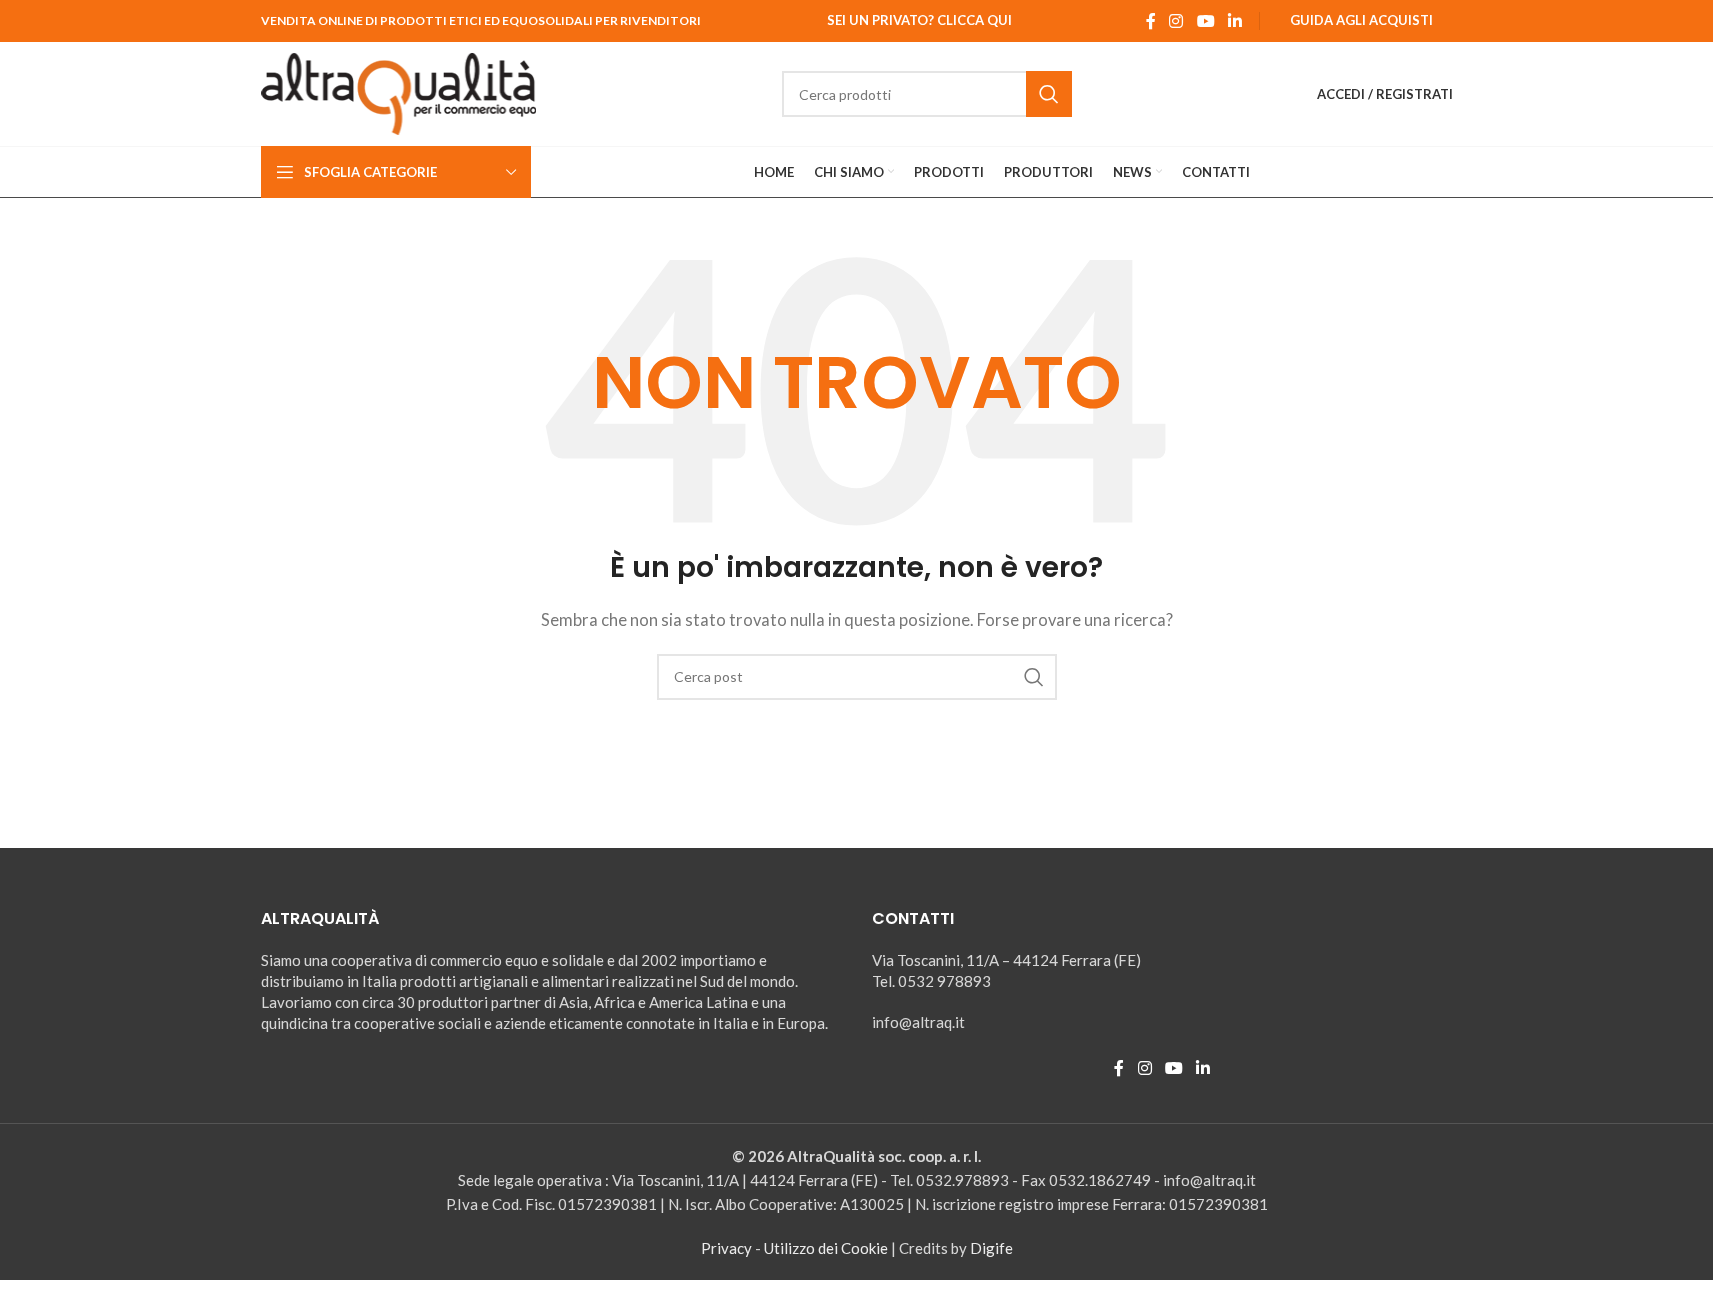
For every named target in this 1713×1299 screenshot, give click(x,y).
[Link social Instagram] (1176, 21)
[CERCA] (1049, 94)
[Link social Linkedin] (1234, 21)
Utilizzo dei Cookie (826, 1248)
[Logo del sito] (399, 92)
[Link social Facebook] (1151, 21)
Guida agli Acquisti (1361, 20)
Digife (991, 1248)
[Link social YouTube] (1205, 21)
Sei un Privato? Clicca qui (919, 20)
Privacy (726, 1248)
